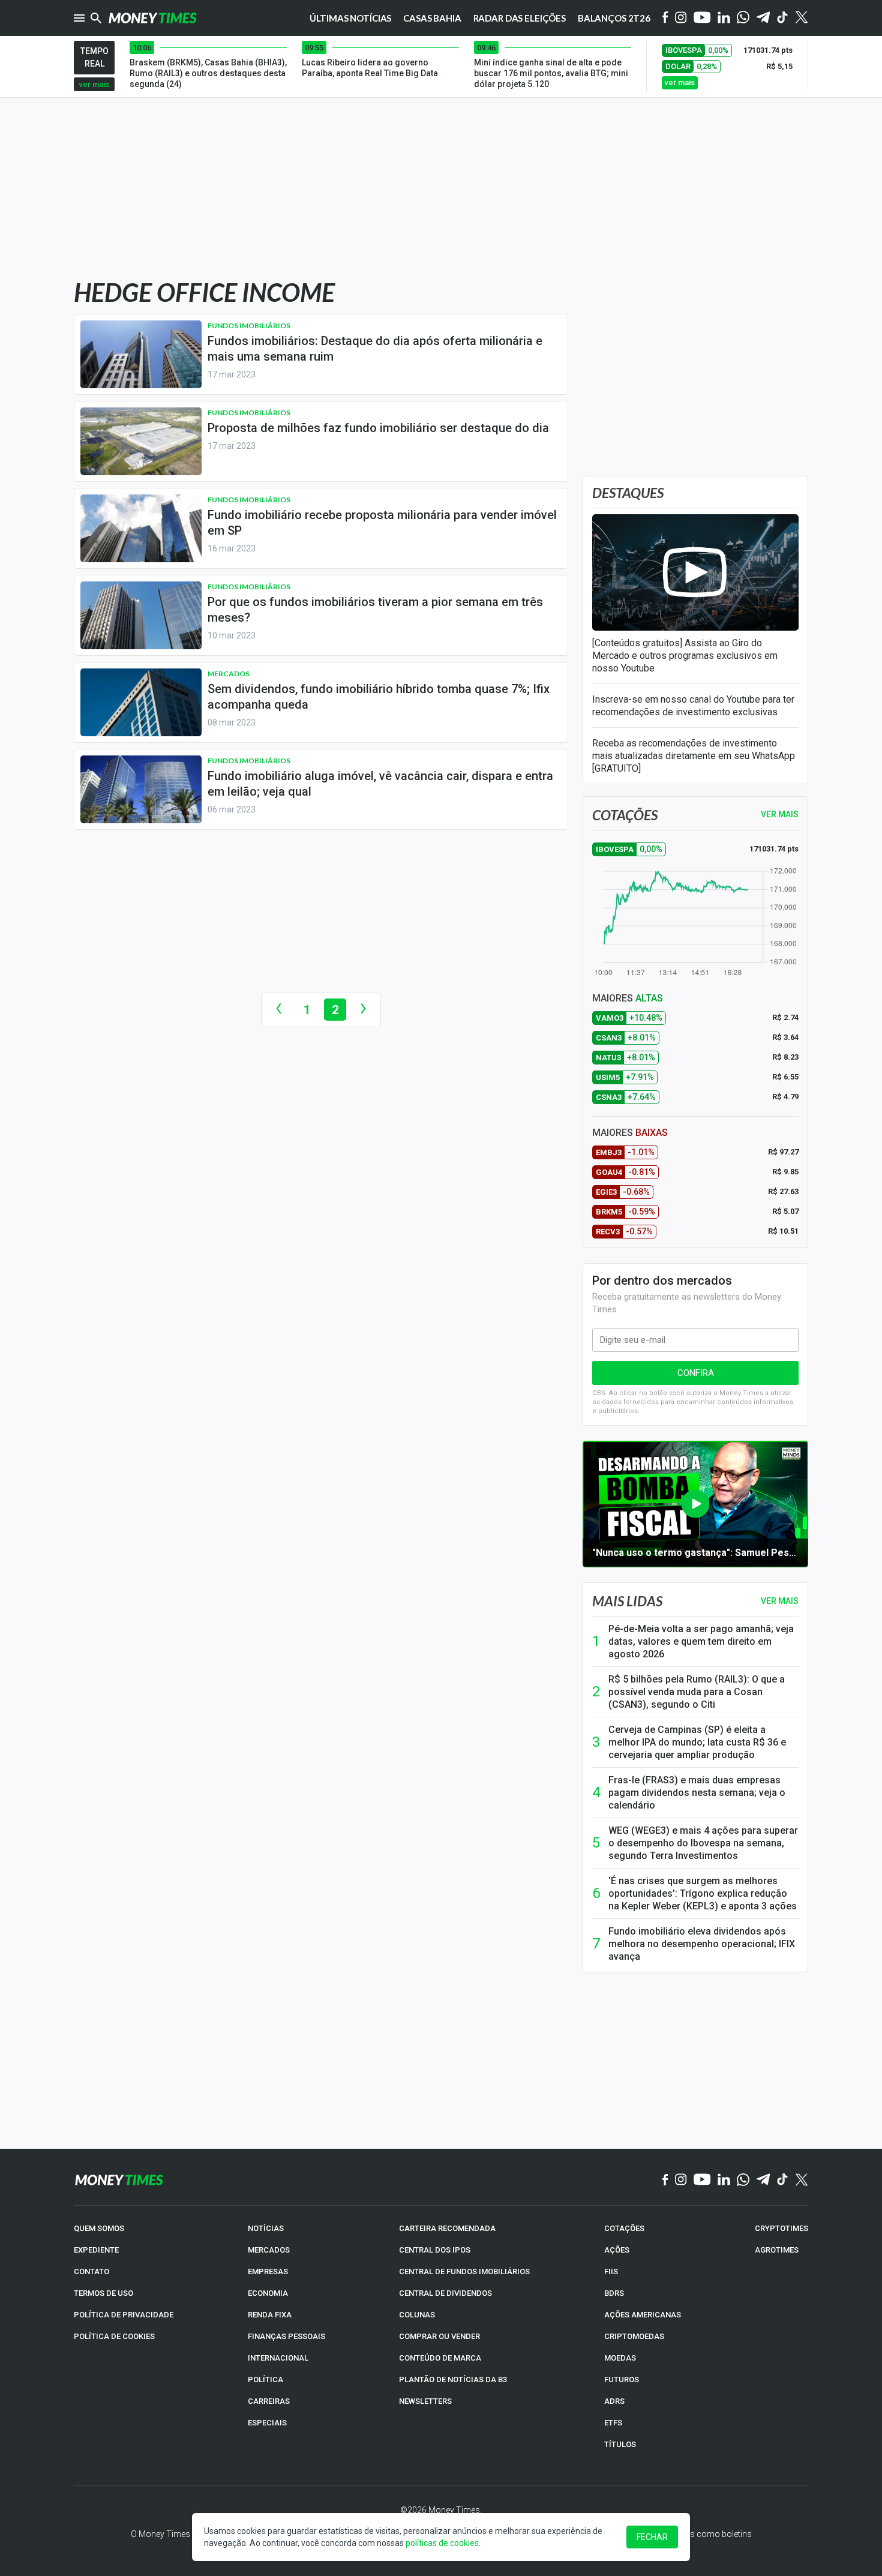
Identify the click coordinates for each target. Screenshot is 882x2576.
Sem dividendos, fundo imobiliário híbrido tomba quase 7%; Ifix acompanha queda (379, 697)
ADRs (614, 2401)
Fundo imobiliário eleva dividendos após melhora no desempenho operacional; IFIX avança (702, 1944)
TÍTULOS (620, 2444)
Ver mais (780, 1601)
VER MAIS (780, 814)
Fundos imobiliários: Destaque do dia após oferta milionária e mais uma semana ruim (375, 349)
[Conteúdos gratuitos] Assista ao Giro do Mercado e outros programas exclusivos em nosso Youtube (685, 656)
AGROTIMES (777, 2250)
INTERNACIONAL (278, 2358)
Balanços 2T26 (614, 18)
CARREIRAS (269, 2401)
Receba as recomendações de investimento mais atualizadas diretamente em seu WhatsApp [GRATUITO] (694, 756)
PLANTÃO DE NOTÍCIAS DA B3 (453, 2379)
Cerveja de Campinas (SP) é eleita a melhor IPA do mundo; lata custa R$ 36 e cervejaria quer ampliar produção (697, 1742)
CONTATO (91, 2271)
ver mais (94, 84)
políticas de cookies (442, 2543)
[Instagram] (681, 18)
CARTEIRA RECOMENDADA (447, 2228)
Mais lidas (627, 1601)
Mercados (229, 674)
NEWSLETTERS (425, 2401)
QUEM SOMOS (99, 2228)
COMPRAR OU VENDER (439, 2336)
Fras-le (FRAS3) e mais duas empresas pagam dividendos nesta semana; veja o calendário (697, 1793)
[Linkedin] (724, 18)
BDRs (614, 2293)
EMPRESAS (268, 2271)
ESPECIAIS (267, 2423)
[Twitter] (801, 18)
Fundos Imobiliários (249, 326)
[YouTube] (702, 18)
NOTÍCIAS (266, 2228)
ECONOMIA (268, 2293)
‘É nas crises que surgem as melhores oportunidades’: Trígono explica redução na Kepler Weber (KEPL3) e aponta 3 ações (703, 1893)
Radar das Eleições (520, 18)
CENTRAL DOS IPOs (435, 2250)
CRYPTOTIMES (781, 2228)
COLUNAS (417, 2315)
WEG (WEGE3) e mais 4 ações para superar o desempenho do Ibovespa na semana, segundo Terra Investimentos (703, 1843)
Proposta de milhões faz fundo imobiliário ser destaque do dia (378, 428)
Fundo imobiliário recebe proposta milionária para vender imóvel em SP (382, 523)
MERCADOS (269, 2250)
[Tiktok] (783, 18)
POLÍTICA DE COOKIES (114, 2336)
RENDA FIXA (270, 2315)
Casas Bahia (432, 18)
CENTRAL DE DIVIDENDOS (445, 2293)
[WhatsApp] (743, 18)
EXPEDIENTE (96, 2250)
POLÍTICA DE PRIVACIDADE (124, 2315)
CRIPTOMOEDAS (634, 2336)
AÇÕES (617, 2250)
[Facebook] (665, 18)
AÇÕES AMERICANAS (643, 2315)
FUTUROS (622, 2379)
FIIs (611, 2271)
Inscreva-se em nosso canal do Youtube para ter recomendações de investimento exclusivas (693, 706)
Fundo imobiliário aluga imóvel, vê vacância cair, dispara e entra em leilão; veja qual (380, 784)
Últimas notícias (351, 18)
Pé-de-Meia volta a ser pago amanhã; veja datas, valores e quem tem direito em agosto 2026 (701, 1641)
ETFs (613, 2423)
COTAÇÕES (624, 2228)
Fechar (652, 2537)
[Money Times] (152, 18)
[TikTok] (783, 2180)
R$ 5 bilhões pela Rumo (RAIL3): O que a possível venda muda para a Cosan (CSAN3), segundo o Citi (697, 1692)
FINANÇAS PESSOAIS (286, 2336)
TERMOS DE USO (103, 2293)
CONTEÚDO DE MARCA (440, 2358)
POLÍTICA (265, 2379)
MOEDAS (620, 2358)
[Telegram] (763, 18)
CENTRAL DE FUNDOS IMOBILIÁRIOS (464, 2271)
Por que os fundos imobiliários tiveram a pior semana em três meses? (375, 610)
